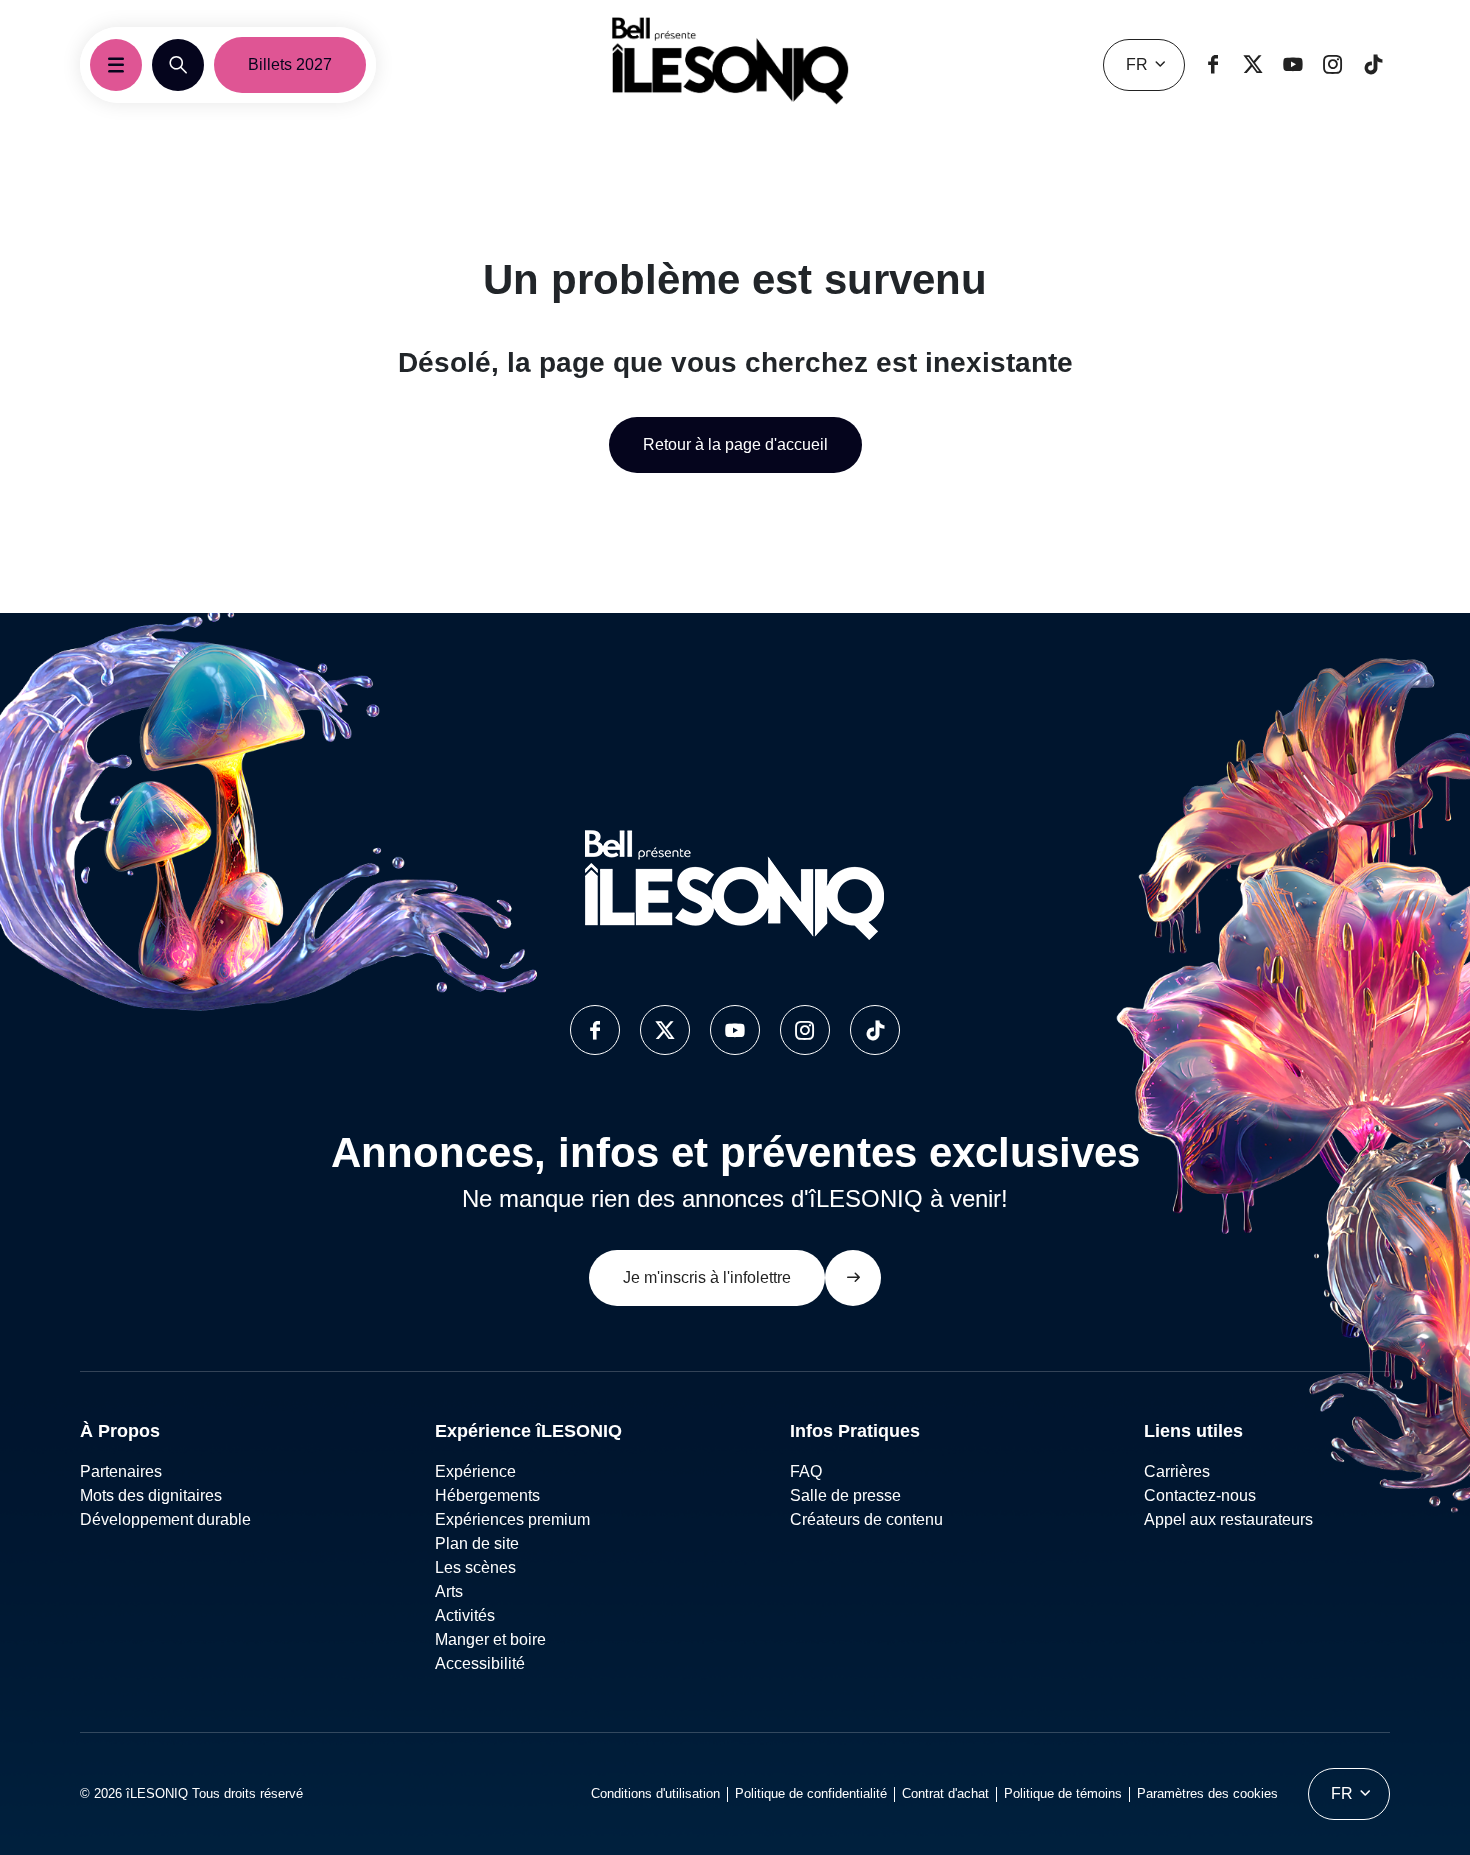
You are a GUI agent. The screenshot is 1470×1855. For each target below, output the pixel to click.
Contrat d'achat (945, 1793)
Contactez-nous (1200, 1495)
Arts (449, 1591)
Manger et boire (490, 1639)
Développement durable (165, 1519)
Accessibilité (480, 1663)
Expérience (475, 1471)
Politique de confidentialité (811, 1793)
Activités (465, 1615)
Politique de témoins (1063, 1793)
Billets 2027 (290, 64)
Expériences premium (512, 1519)
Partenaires (121, 1471)
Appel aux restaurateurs (1228, 1519)
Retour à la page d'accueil (735, 444)
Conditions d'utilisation (655, 1793)
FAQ (806, 1471)
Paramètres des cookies (1207, 1793)
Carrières (1177, 1471)
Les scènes (475, 1567)
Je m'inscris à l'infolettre (707, 1277)
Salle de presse (845, 1495)
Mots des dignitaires (151, 1495)
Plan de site (477, 1543)
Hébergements (487, 1495)
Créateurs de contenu (868, 1519)
